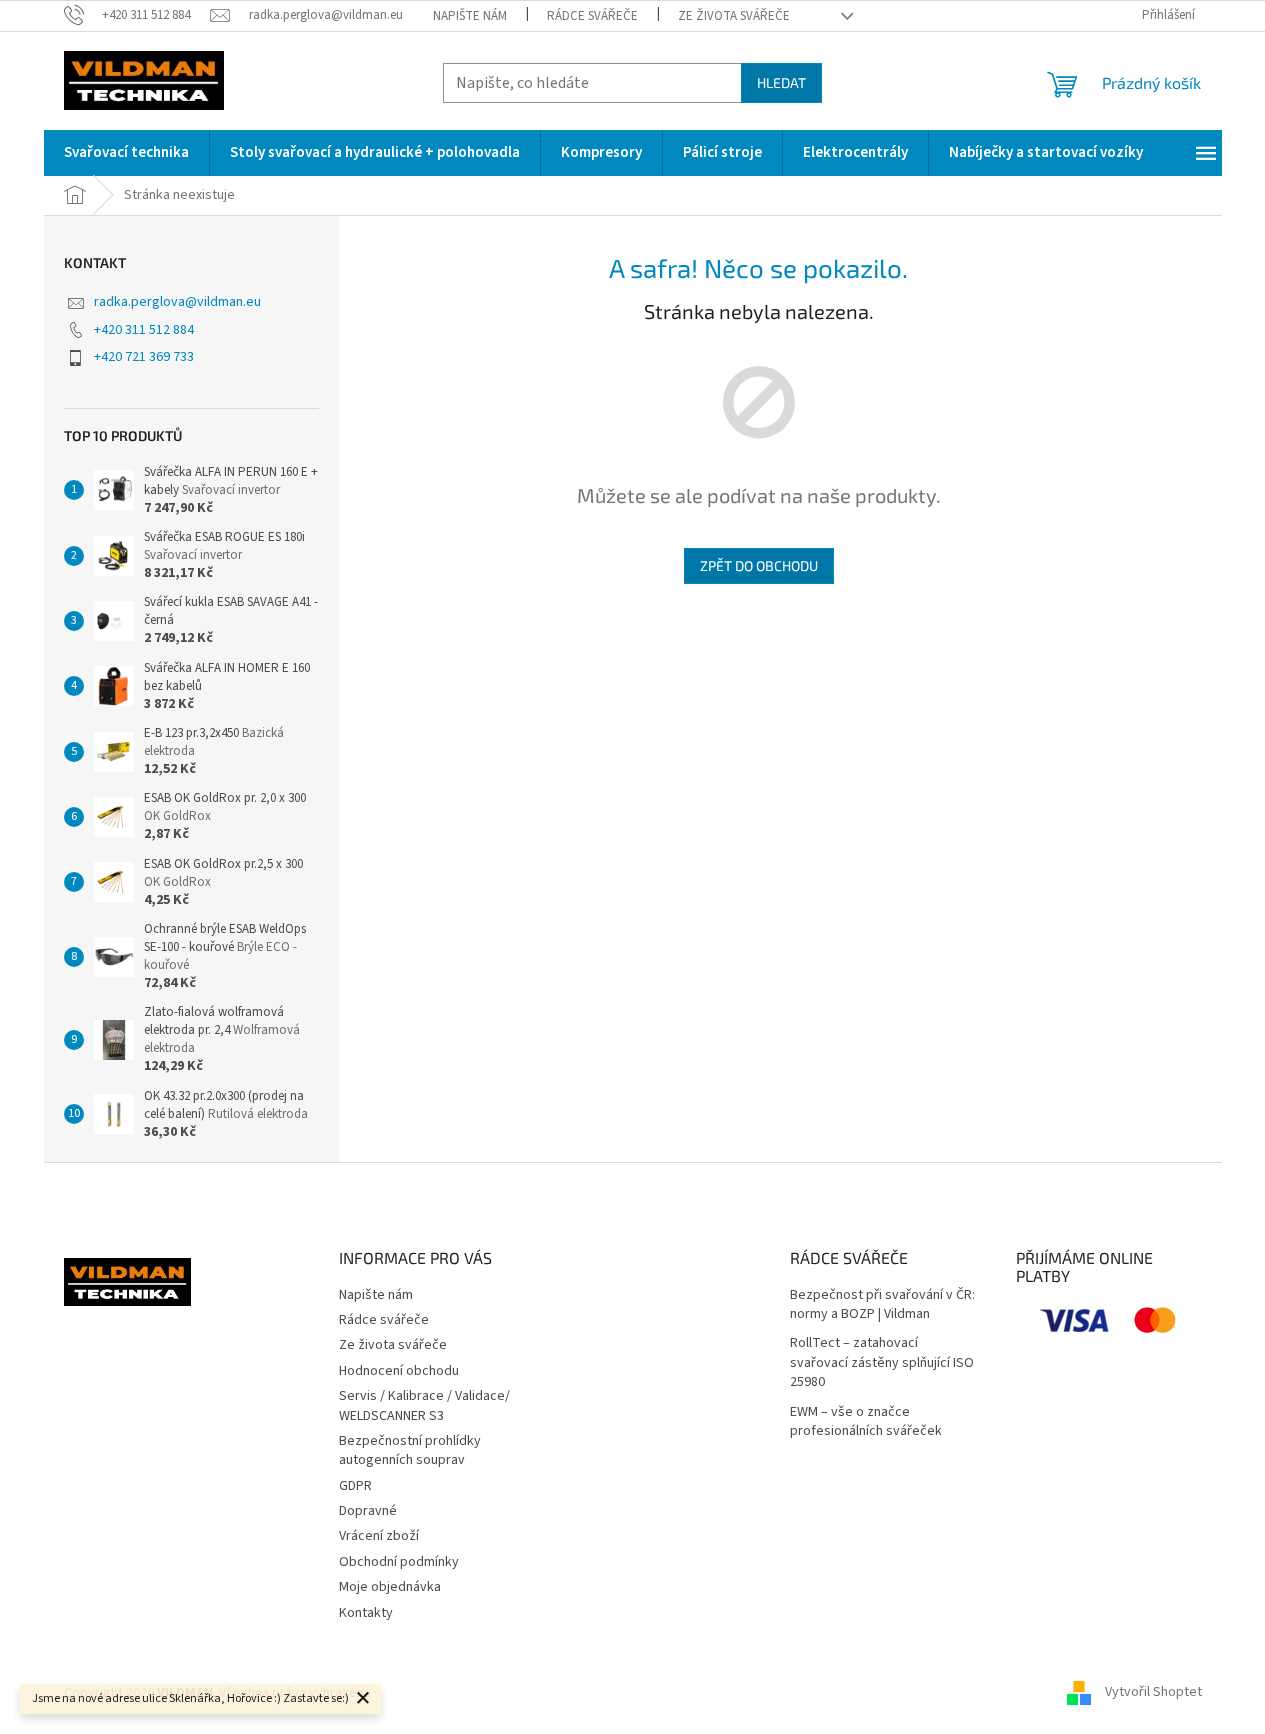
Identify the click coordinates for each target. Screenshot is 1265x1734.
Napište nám (470, 16)
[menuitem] (126, 153)
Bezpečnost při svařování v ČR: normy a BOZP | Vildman (882, 1305)
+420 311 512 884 (144, 330)
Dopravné (368, 1511)
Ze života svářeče (734, 16)
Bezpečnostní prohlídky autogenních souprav (410, 1450)
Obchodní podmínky (399, 1562)
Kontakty (366, 1613)
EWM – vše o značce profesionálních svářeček (866, 1422)
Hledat (781, 82)
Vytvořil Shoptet (1153, 1693)
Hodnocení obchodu (399, 1371)
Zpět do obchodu (759, 565)
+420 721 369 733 (144, 357)
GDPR (355, 1486)
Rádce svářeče (592, 16)
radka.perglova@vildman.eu (177, 302)
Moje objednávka (390, 1587)
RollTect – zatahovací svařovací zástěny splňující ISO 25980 (882, 1363)
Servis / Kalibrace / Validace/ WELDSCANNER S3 (424, 1405)
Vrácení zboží (379, 1536)
